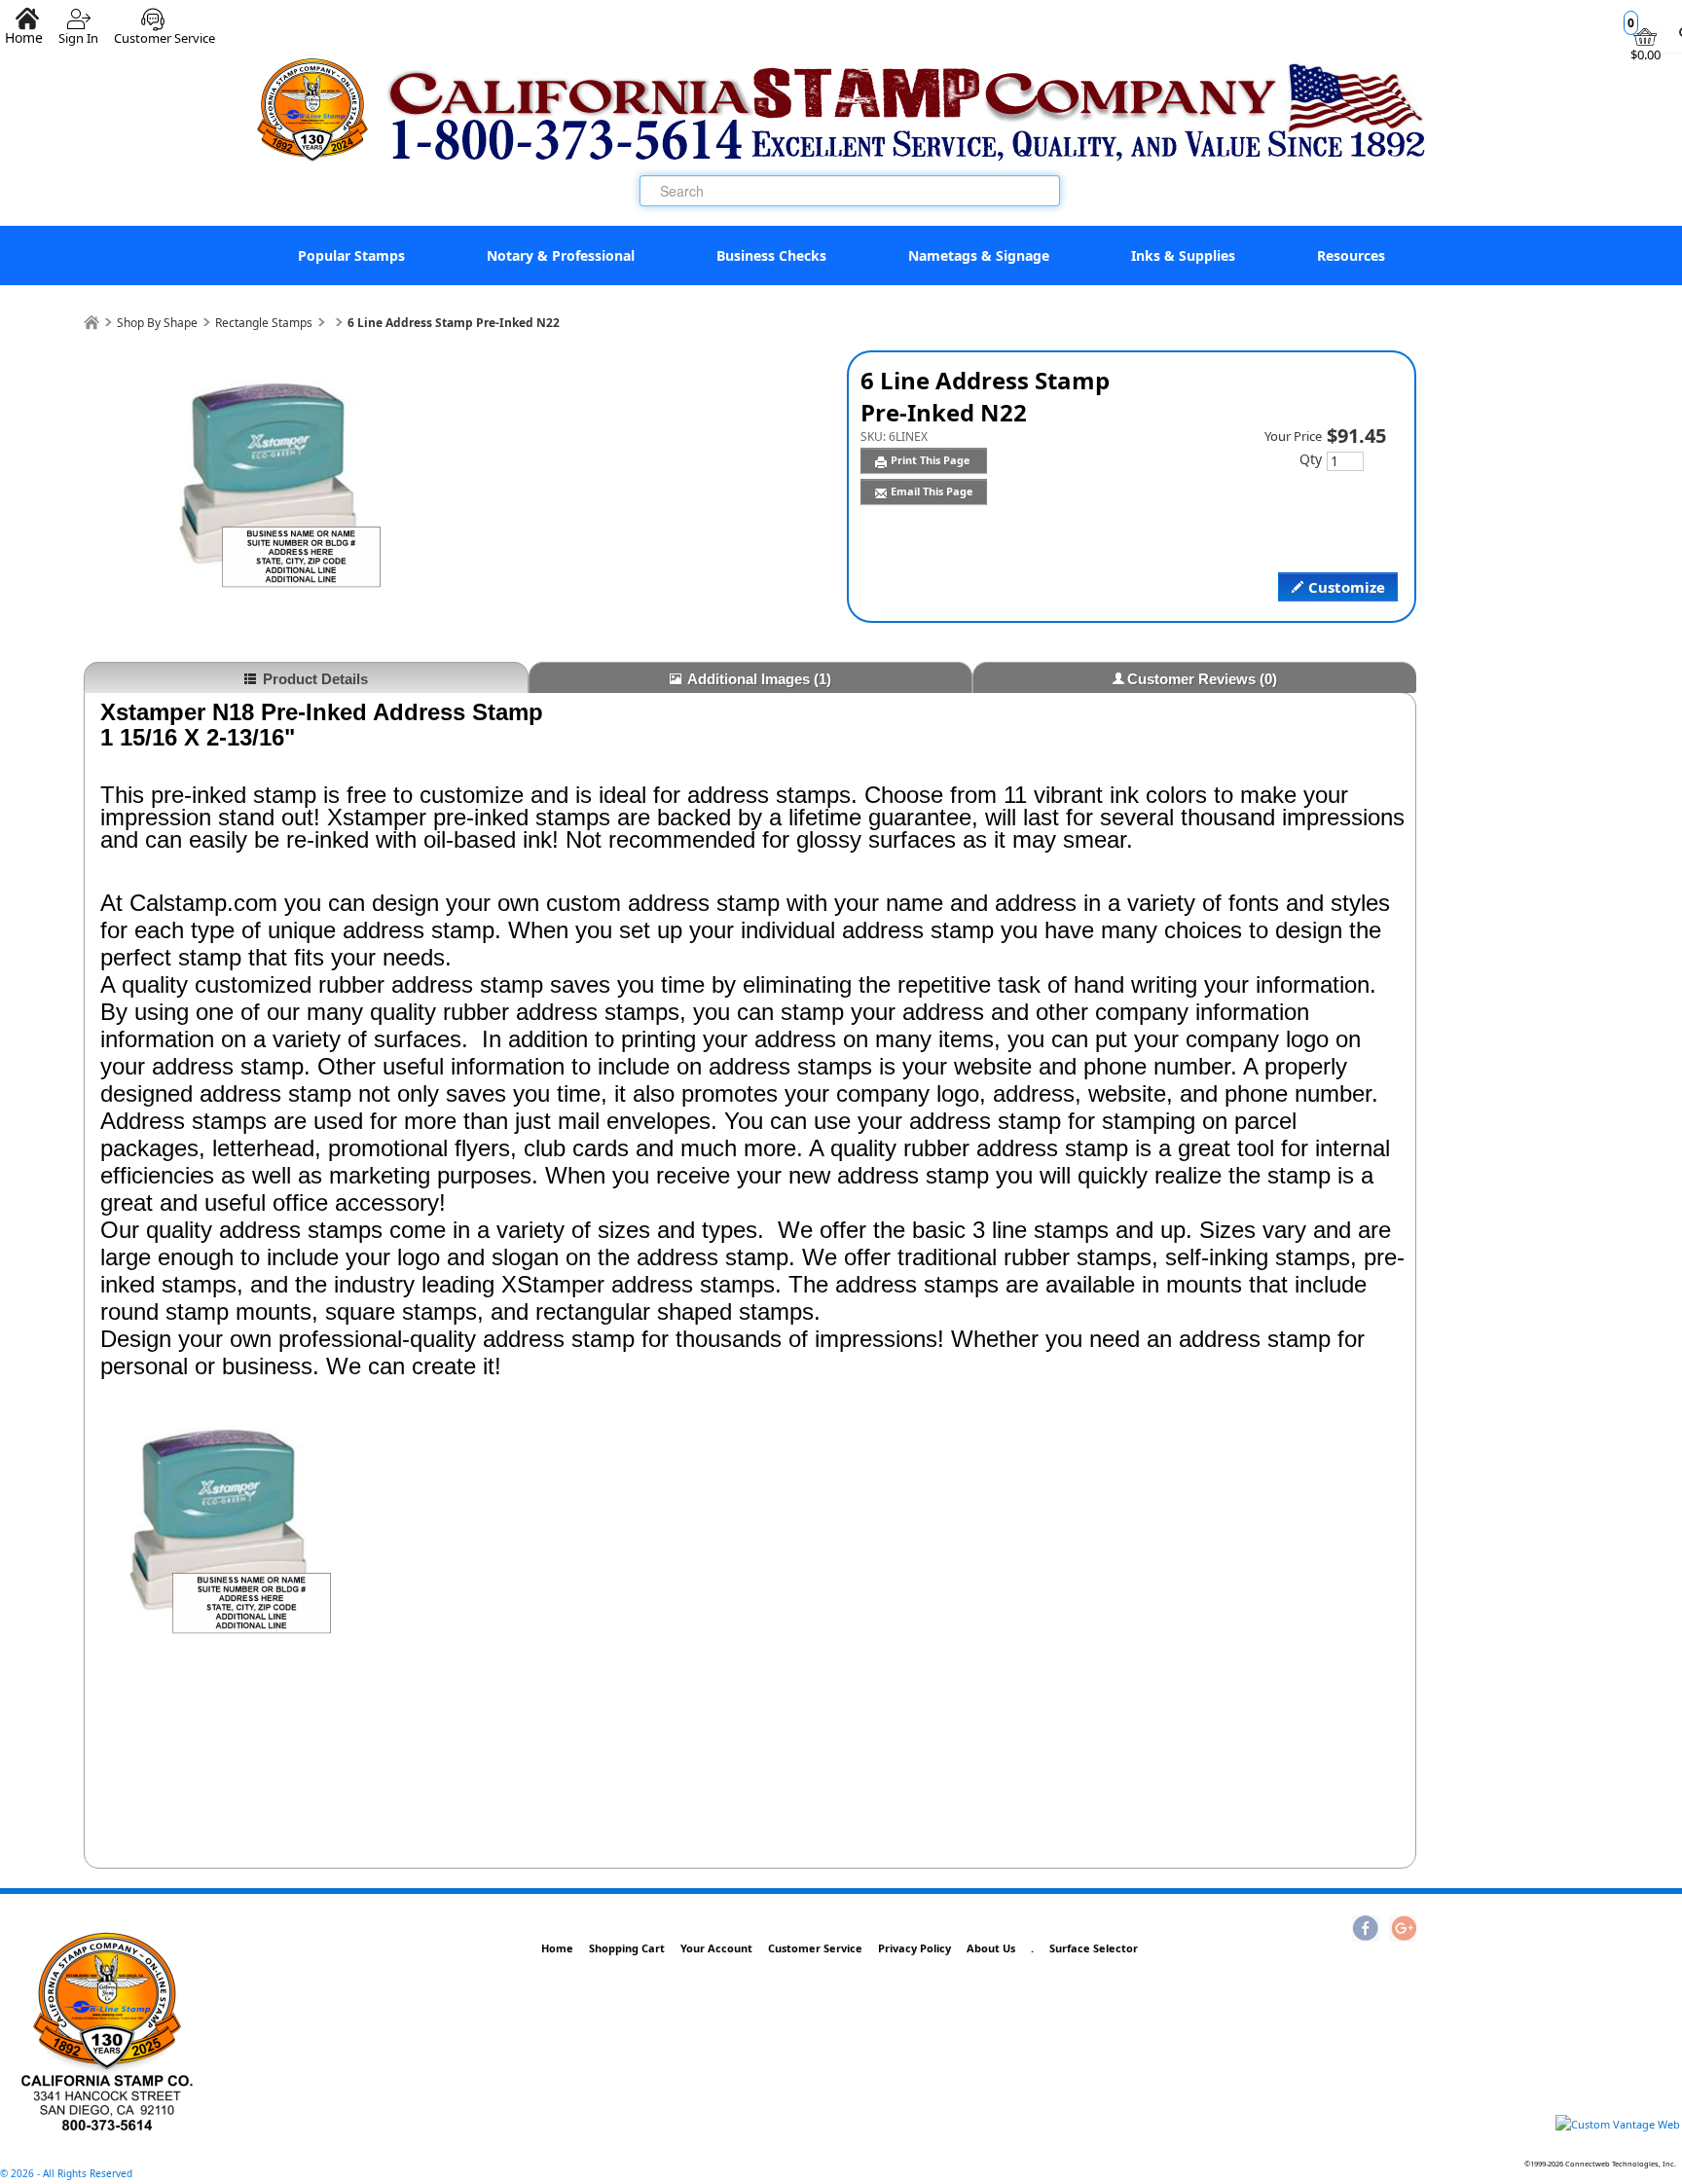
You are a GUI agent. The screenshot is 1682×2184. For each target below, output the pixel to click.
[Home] (91, 323)
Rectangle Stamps (264, 323)
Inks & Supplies (1183, 255)
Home (557, 1948)
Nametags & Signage (979, 255)
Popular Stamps (351, 255)
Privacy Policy (914, 1948)
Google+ (1403, 1930)
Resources (1351, 255)
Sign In (78, 31)
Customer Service (165, 31)
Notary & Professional (561, 255)
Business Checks (771, 255)
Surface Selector (1094, 1948)
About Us (991, 1948)
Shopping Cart (627, 1948)
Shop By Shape (157, 323)
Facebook (1366, 1930)
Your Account (716, 1948)
